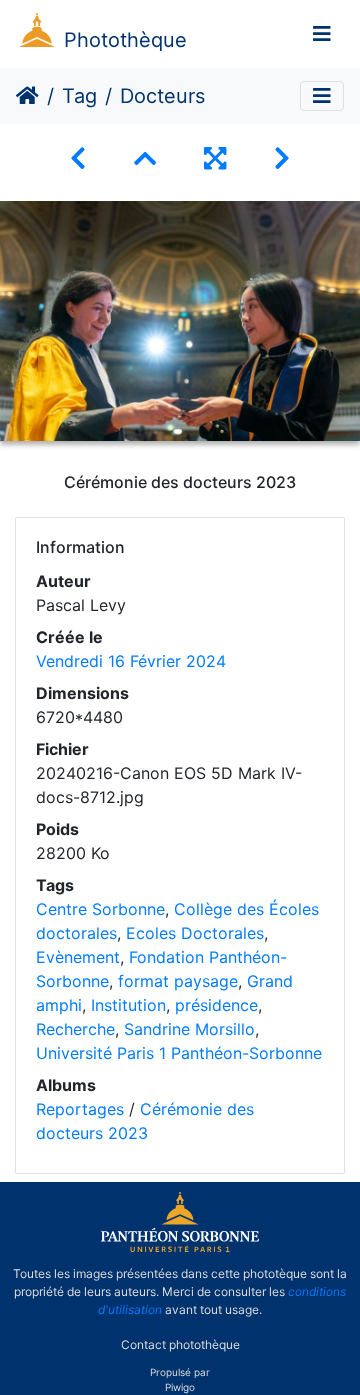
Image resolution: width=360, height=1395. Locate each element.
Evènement (78, 957)
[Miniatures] (145, 158)
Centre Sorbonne (100, 909)
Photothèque (125, 40)
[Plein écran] (215, 158)
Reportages (80, 1109)
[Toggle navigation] (322, 34)
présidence (216, 1005)
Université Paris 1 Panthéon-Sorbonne (179, 1053)
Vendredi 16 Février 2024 (131, 661)
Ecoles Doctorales (195, 933)
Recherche (75, 1029)
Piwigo (180, 1387)
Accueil (27, 96)
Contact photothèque (180, 1343)
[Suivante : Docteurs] (282, 158)
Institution (128, 1005)
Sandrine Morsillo (189, 1029)
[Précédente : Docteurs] (78, 158)
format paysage (178, 981)
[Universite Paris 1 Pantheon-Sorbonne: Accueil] (180, 1248)
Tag (79, 96)
